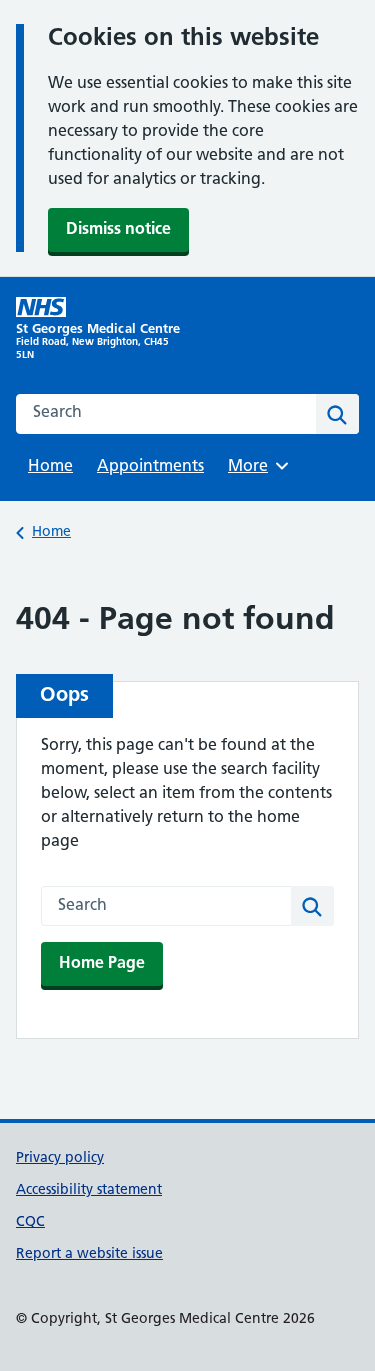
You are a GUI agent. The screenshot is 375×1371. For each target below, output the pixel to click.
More (255, 467)
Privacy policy (60, 1158)
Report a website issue (89, 1254)
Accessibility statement (89, 1190)
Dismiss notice (118, 230)
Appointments (150, 467)
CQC (30, 1222)
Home (50, 467)
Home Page (102, 964)
